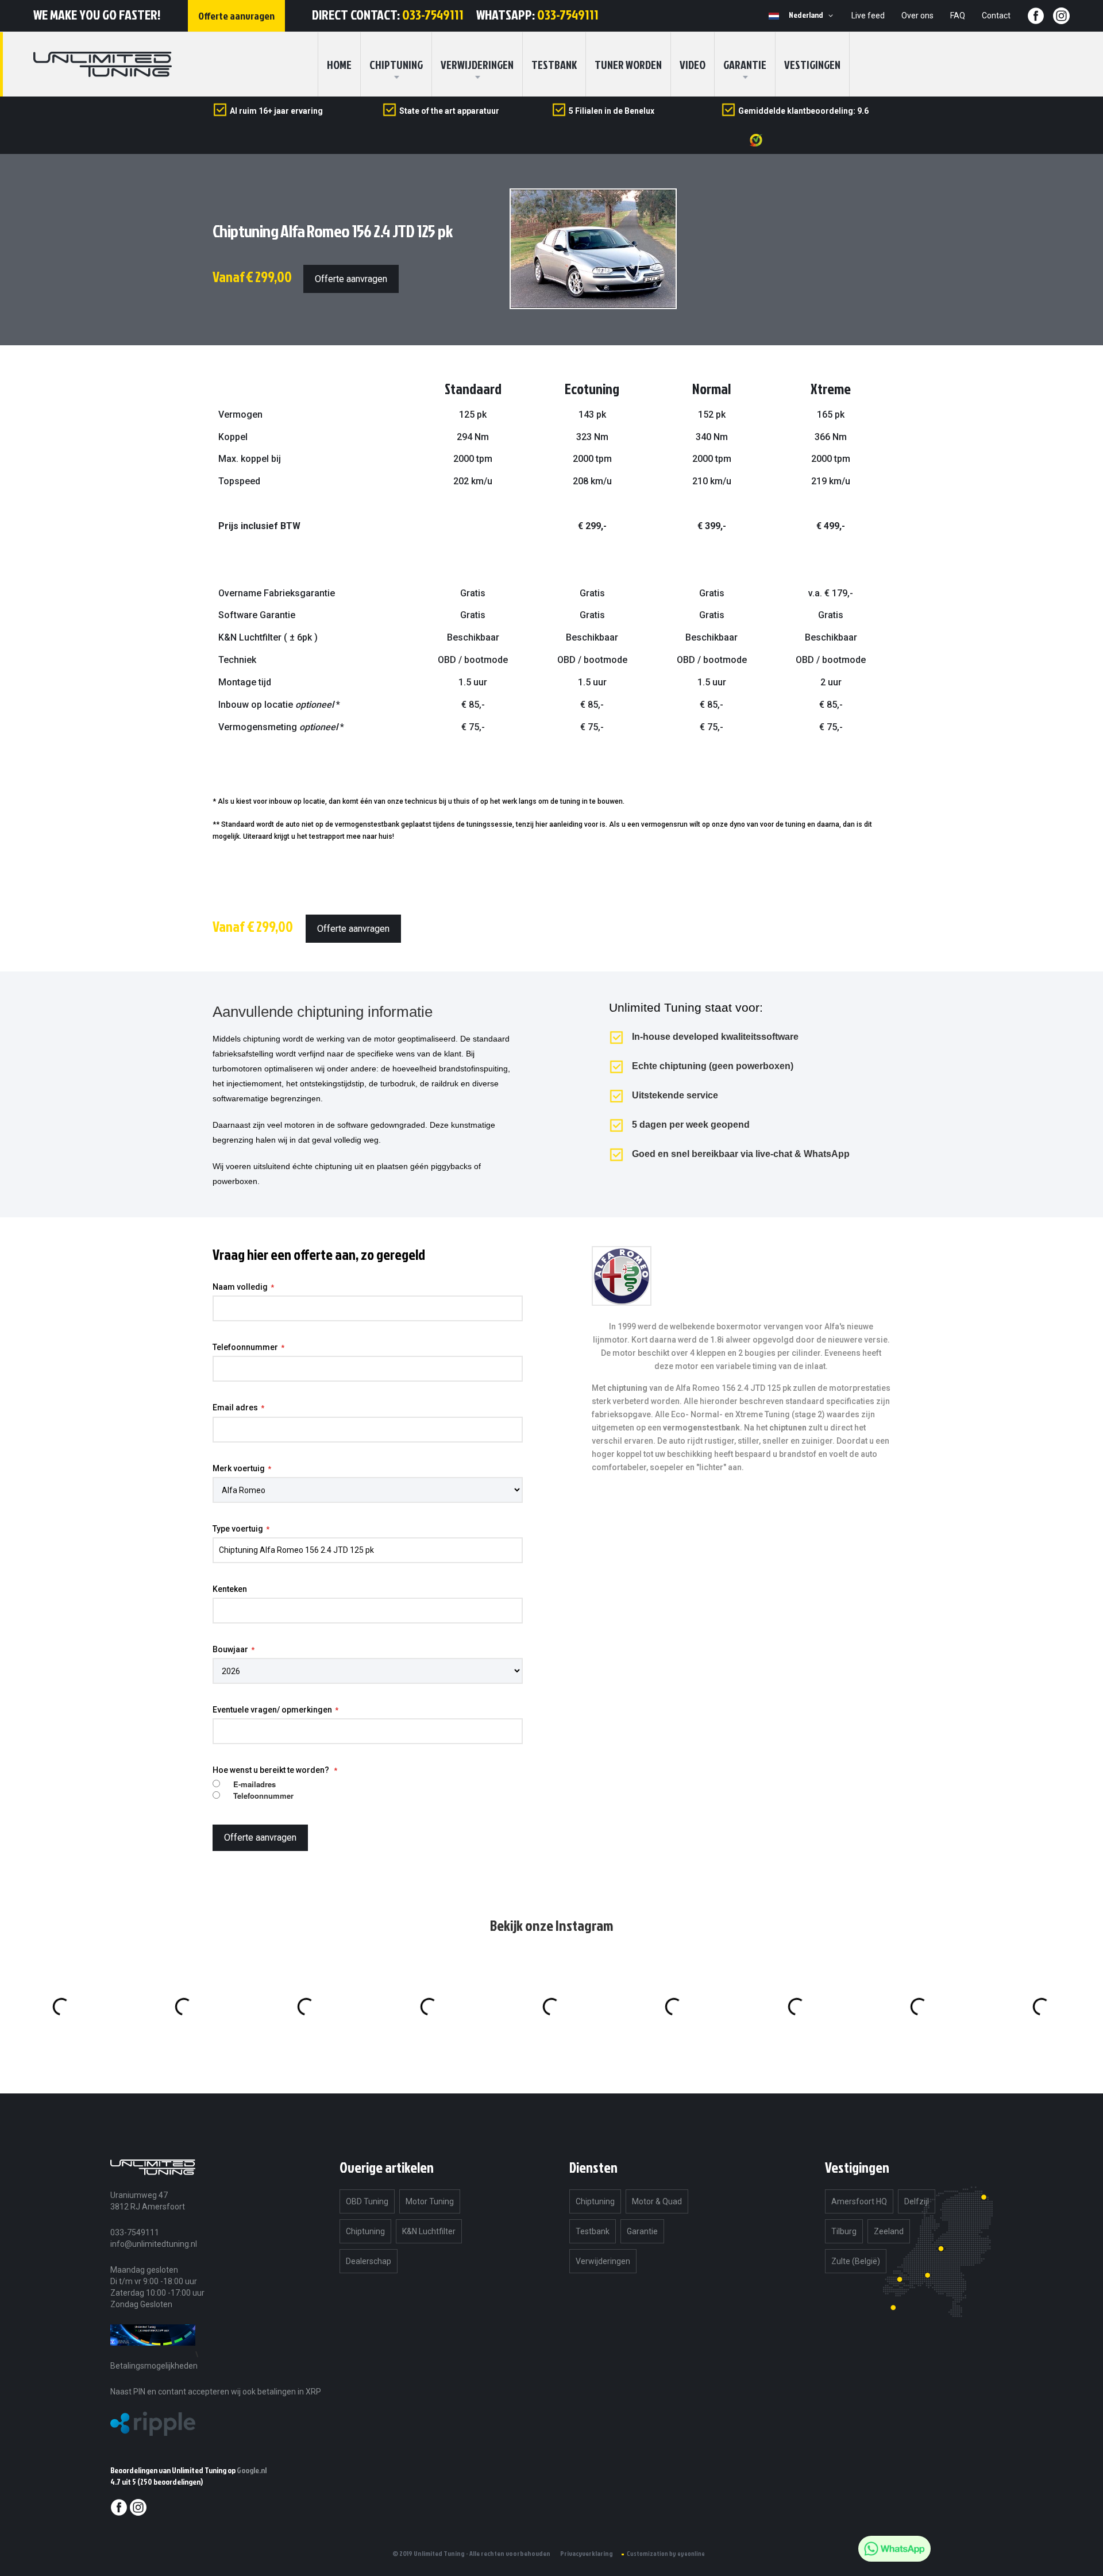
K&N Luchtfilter (429, 2231)
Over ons (917, 16)
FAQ (958, 16)
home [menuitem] (339, 64)
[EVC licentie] (153, 2354)
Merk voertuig (239, 1468)
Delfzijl (917, 2201)
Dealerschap (369, 2261)
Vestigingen (812, 64)
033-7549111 (433, 14)
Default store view (774, 16)
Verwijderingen (477, 64)
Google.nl (252, 2470)
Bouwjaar (230, 1649)
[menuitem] (396, 64)
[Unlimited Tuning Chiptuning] (103, 64)
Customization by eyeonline (666, 2554)
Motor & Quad (657, 2201)
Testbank (554, 64)
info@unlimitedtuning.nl (154, 2244)
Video (693, 64)
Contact (996, 16)
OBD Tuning (367, 2201)
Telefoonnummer (245, 1347)
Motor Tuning (430, 2201)
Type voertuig (238, 1529)
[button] (813, 16)
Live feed (868, 16)
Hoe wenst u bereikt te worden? (272, 1770)
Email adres (235, 1407)
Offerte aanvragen (351, 279)
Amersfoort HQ (859, 2201)
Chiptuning (365, 2231)
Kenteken (230, 1589)
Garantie (745, 64)
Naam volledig (240, 1287)
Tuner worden (628, 64)
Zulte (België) (856, 2261)
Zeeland (889, 2231)
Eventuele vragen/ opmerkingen (272, 1710)
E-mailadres (254, 1784)
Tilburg (844, 2231)
